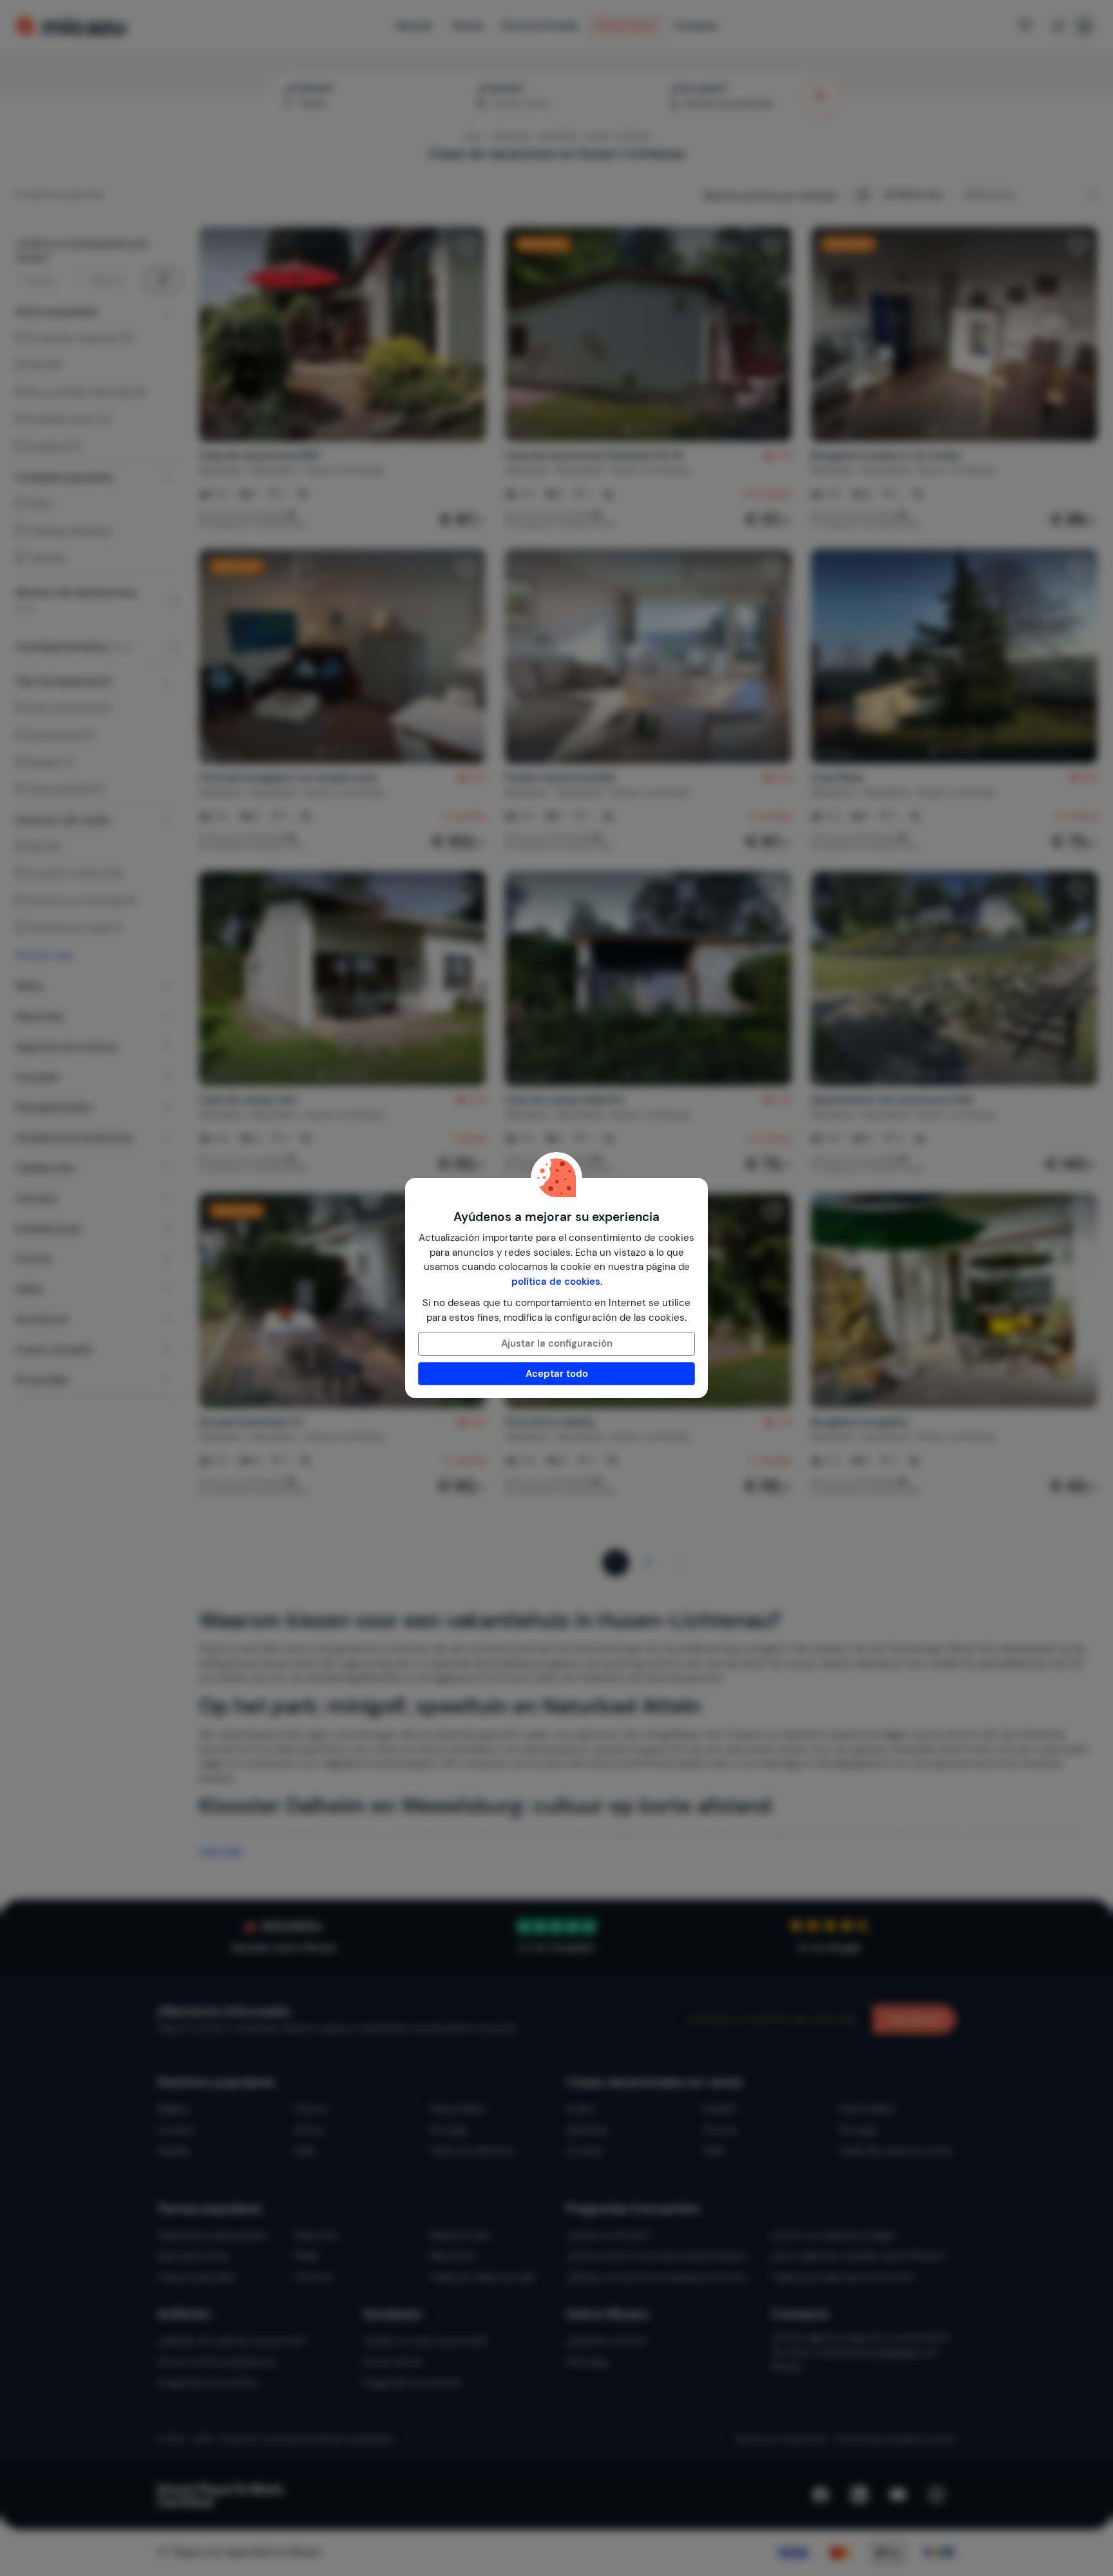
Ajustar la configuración (557, 1343)
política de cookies (556, 1282)
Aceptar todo (557, 1374)
